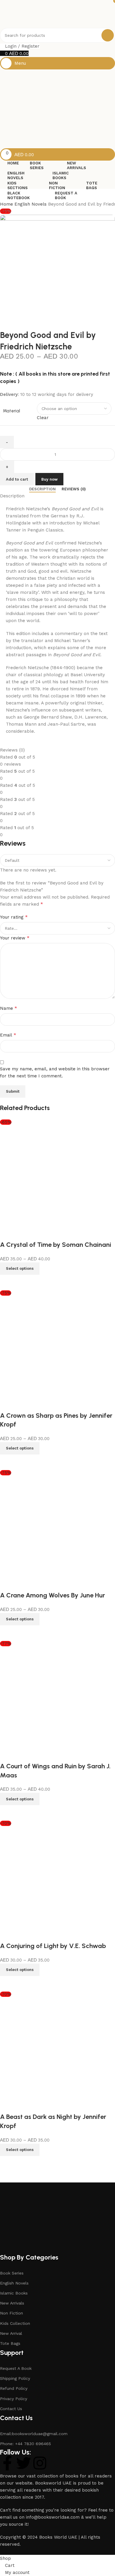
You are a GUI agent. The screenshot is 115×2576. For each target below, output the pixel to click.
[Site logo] (31, 14)
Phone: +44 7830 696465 (26, 2444)
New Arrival (11, 2333)
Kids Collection (15, 2323)
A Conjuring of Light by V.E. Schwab (53, 1946)
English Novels (31, 204)
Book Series (12, 2273)
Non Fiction (11, 2313)
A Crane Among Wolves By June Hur (52, 1595)
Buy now (49, 479)
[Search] (108, 35)
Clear (43, 418)
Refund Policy (14, 2388)
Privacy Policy (14, 2399)
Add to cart (17, 479)
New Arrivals (12, 2303)
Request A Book (16, 2368)
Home (7, 204)
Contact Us (11, 2409)
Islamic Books (14, 2293)
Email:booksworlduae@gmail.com (34, 2434)
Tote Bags (10, 2343)
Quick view (7, 1282)
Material (11, 411)
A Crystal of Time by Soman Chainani (56, 1245)
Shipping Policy (15, 2378)
